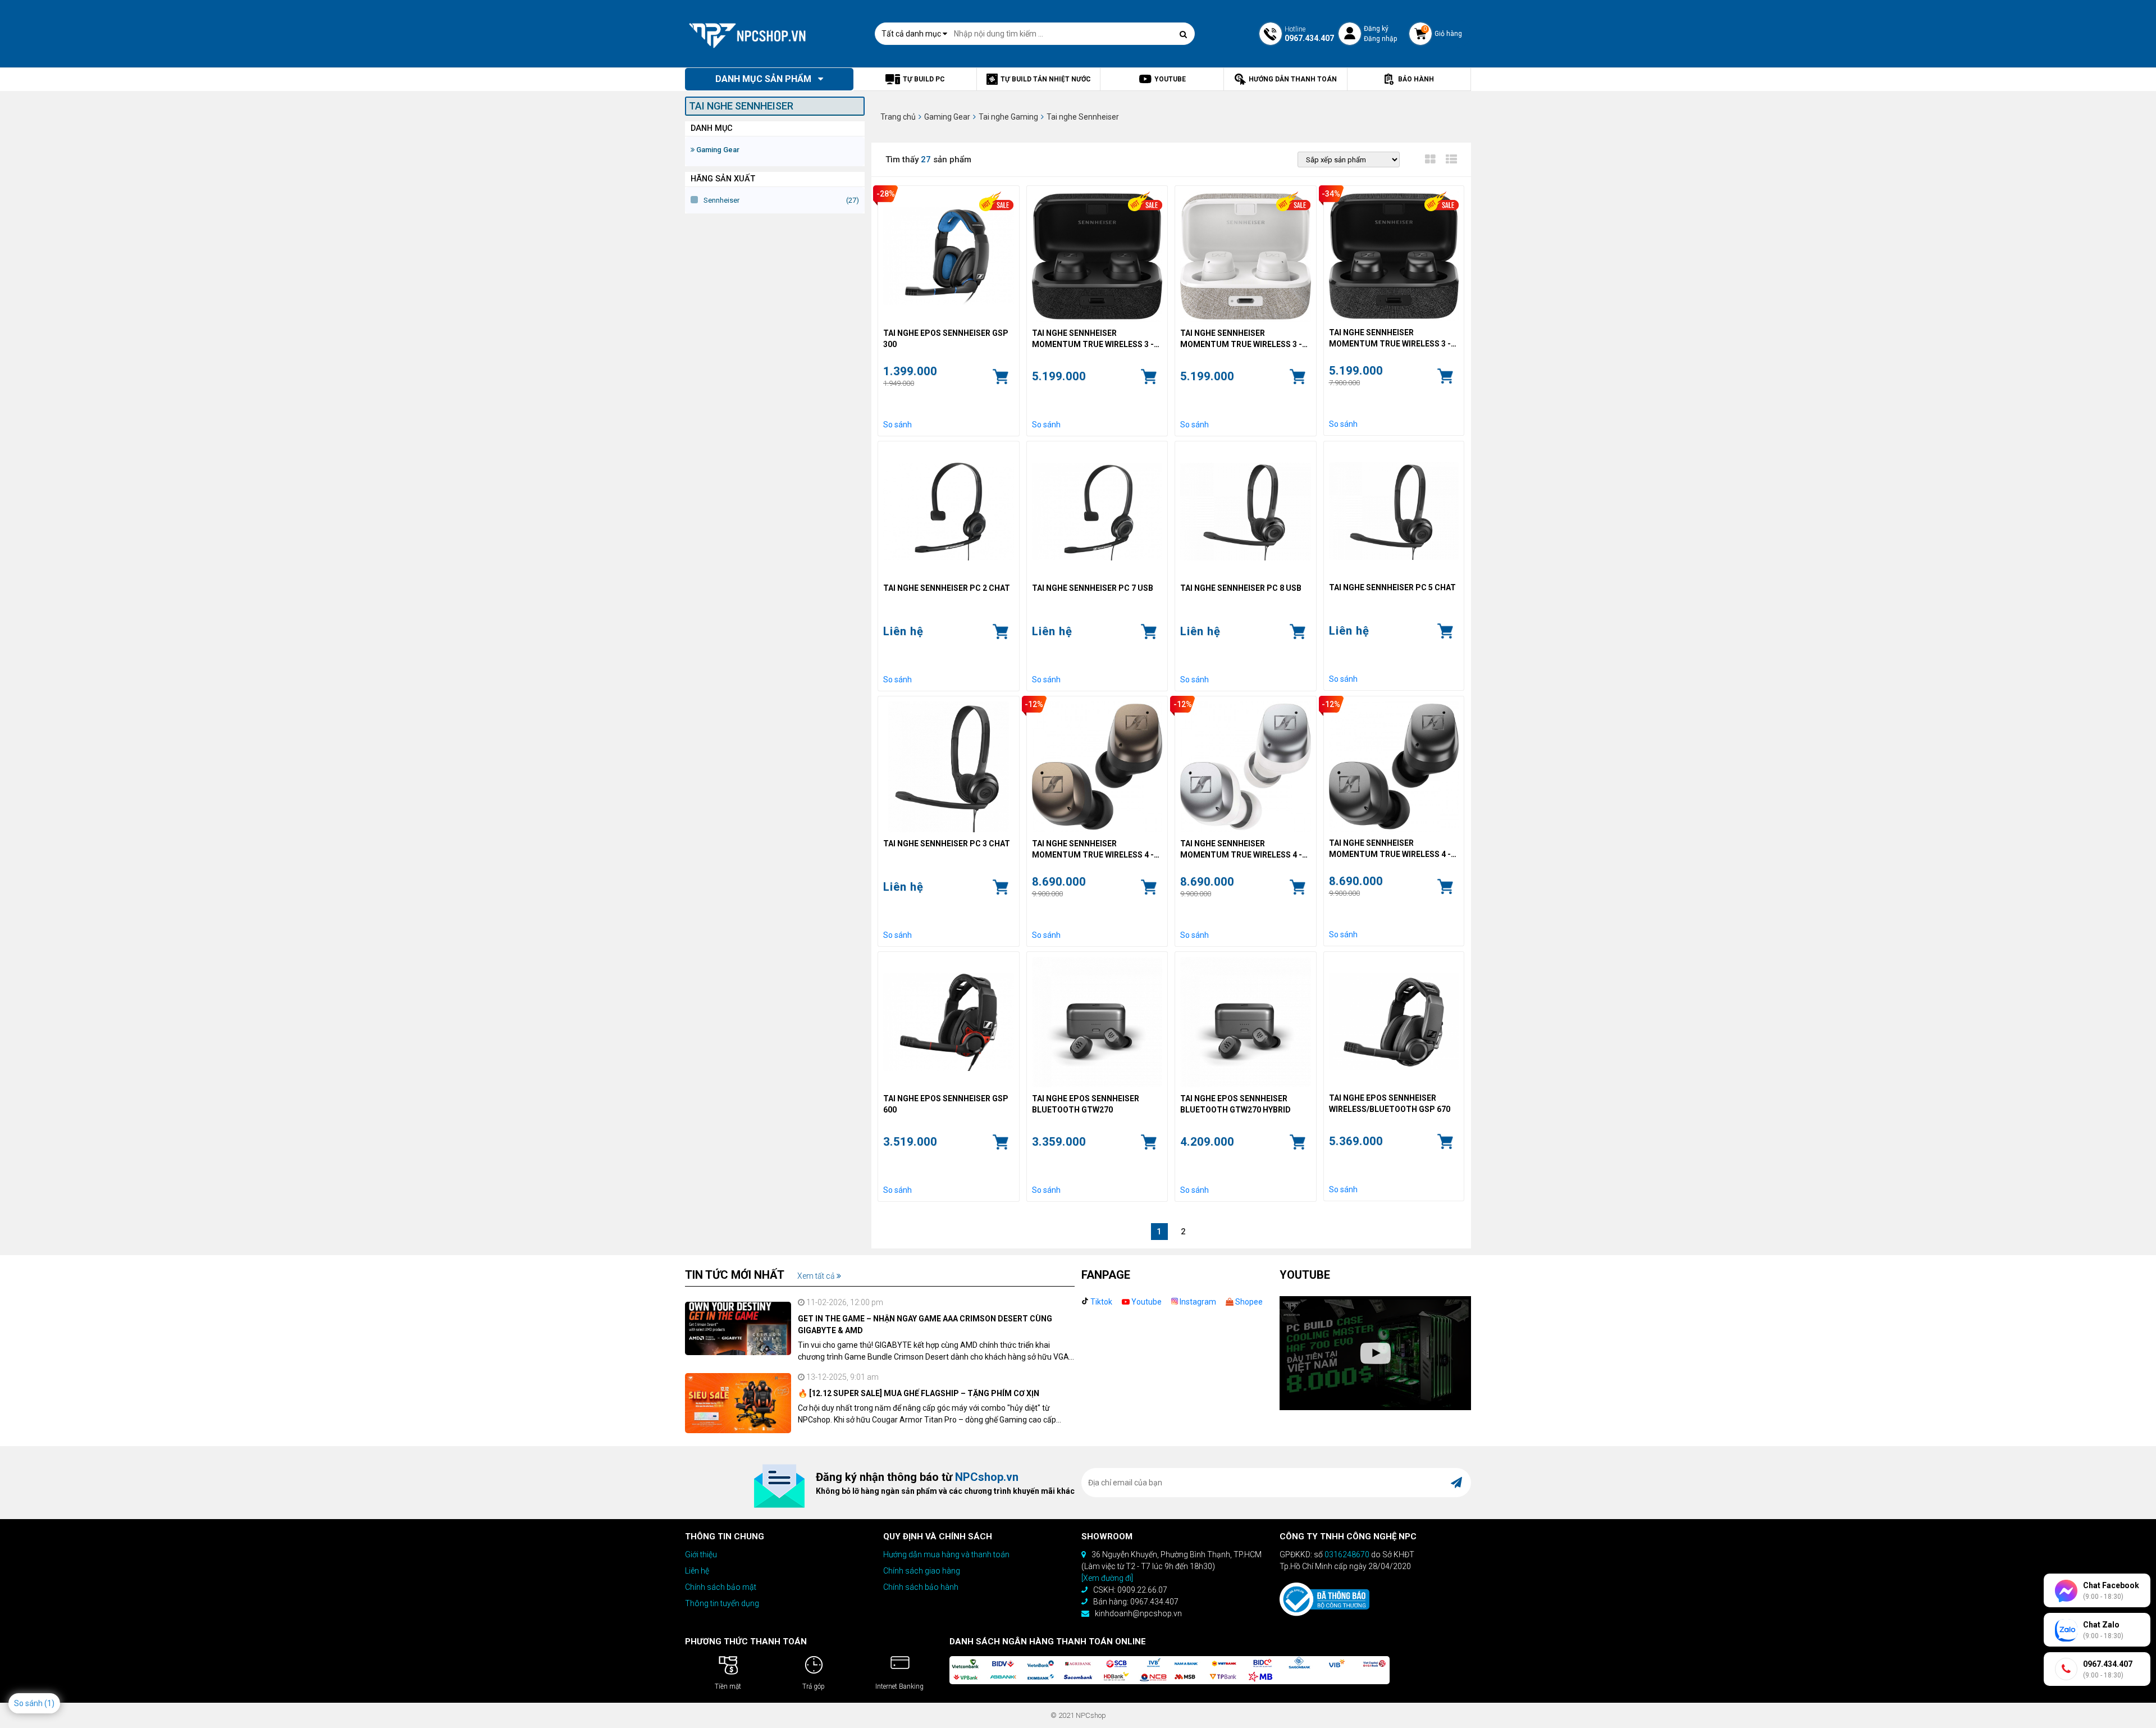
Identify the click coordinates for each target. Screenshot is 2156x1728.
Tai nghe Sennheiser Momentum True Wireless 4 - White (1241, 850)
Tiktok (1100, 1302)
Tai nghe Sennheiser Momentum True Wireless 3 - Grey (1390, 339)
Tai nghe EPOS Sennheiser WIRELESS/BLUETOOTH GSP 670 (1390, 1104)
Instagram (1197, 1302)
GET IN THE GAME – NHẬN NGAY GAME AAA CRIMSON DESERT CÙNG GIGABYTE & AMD (925, 1325)
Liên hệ (697, 1571)
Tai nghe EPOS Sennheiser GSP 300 (946, 339)
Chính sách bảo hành (921, 1587)
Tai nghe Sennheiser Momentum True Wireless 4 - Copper (1093, 850)
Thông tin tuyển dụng (722, 1603)
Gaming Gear (717, 150)
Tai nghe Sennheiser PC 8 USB (1241, 588)
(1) (49, 1703)
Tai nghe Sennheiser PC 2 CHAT (947, 588)
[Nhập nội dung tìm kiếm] (1184, 34)
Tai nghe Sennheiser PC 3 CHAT (947, 844)
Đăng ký (1376, 29)
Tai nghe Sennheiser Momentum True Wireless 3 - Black (1093, 339)
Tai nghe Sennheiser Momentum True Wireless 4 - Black (1390, 849)
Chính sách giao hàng (922, 1571)
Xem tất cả (817, 1276)
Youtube (1146, 1302)
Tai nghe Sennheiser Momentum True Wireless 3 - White (1241, 339)
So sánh (897, 425)
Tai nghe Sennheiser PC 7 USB (1093, 588)
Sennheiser (721, 200)
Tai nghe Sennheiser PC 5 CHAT (1392, 587)
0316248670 (1347, 1554)
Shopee (1248, 1302)
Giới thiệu (701, 1554)
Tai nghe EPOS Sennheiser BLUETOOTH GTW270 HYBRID (1235, 1104)
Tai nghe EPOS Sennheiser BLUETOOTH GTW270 (1086, 1104)
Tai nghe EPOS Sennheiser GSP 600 (946, 1104)
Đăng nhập (1380, 39)
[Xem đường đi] (1107, 1578)
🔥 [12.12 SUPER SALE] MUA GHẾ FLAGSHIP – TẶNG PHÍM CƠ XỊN (919, 1393)
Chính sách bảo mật (721, 1587)
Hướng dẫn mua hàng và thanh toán (946, 1554)
